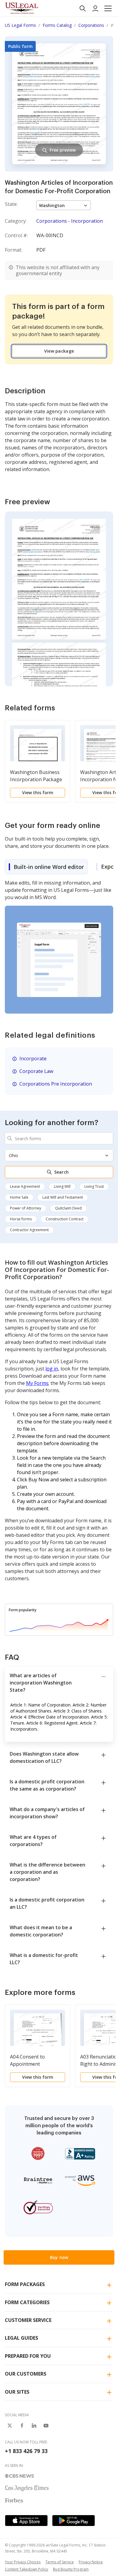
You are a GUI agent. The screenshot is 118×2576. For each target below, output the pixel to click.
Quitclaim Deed (68, 1208)
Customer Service (28, 2320)
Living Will (62, 1186)
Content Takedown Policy (26, 2569)
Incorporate (33, 1058)
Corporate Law (36, 1071)
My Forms (37, 1383)
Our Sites (17, 2392)
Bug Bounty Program (71, 2569)
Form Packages (25, 2284)
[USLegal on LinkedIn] (34, 2426)
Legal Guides (21, 2338)
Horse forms (21, 1219)
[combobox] (59, 1138)
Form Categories (27, 2302)
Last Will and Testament (63, 1197)
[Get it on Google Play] (74, 2521)
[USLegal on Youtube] (46, 2426)
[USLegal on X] (10, 2426)
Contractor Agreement (29, 1230)
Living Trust (94, 1186)
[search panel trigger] (83, 8)
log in (52, 1369)
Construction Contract (65, 1219)
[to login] (95, 8)
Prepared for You (28, 2356)
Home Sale (19, 1197)
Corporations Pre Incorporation (56, 1084)
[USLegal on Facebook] (22, 2426)
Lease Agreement (25, 1186)
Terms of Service (60, 2562)
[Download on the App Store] (26, 2521)
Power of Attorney (26, 1208)
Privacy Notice (91, 2562)
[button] (108, 8)
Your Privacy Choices (23, 2562)
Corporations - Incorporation (70, 221)
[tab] (46, 867)
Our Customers (26, 2374)
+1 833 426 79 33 (26, 2451)
